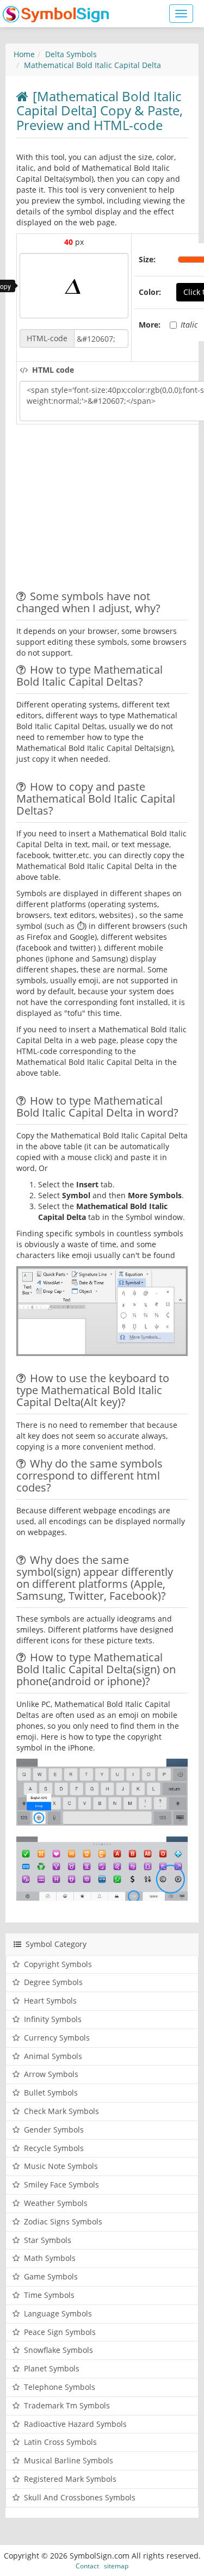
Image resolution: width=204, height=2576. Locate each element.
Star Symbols (48, 2240)
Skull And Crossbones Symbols (80, 2497)
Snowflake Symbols (58, 2350)
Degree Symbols (53, 1982)
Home (24, 54)
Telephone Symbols (60, 2387)
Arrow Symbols (51, 2074)
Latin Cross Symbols (60, 2442)
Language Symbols (58, 2313)
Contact (87, 2566)
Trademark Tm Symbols (67, 2405)
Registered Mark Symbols (70, 2479)
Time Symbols (49, 2295)
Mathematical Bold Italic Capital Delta (92, 65)
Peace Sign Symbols (60, 2332)
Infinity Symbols (53, 2019)
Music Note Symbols (61, 2166)
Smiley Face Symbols (61, 2184)
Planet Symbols (52, 2368)
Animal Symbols (53, 2056)
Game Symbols (51, 2276)
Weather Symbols (56, 2203)
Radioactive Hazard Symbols (75, 2424)
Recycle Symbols (54, 2148)
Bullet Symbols (51, 2093)
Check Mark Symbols (61, 2111)
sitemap (116, 2566)
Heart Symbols (50, 2001)
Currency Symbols (57, 2038)
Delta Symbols (71, 54)
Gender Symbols (54, 2130)
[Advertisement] (108, 509)
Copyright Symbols (58, 1964)
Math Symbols (50, 2258)
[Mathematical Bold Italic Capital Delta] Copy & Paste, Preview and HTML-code (100, 110)
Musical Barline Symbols (69, 2460)
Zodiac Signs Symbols (63, 2221)
